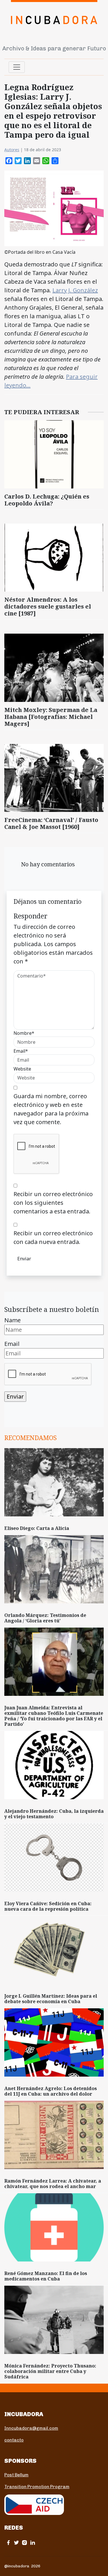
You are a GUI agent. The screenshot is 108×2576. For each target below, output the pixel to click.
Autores (12, 150)
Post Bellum (16, 2475)
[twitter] (16, 2542)
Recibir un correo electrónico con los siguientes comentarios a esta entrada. (53, 1203)
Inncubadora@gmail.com (31, 2428)
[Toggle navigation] (17, 67)
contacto (14, 2440)
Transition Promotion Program (37, 2487)
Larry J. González (75, 290)
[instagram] (24, 2542)
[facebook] (8, 2542)
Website (22, 1069)
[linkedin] (33, 2542)
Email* (21, 1051)
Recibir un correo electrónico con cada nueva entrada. (53, 1237)
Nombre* (24, 1033)
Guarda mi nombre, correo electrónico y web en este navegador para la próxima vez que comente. (51, 1109)
